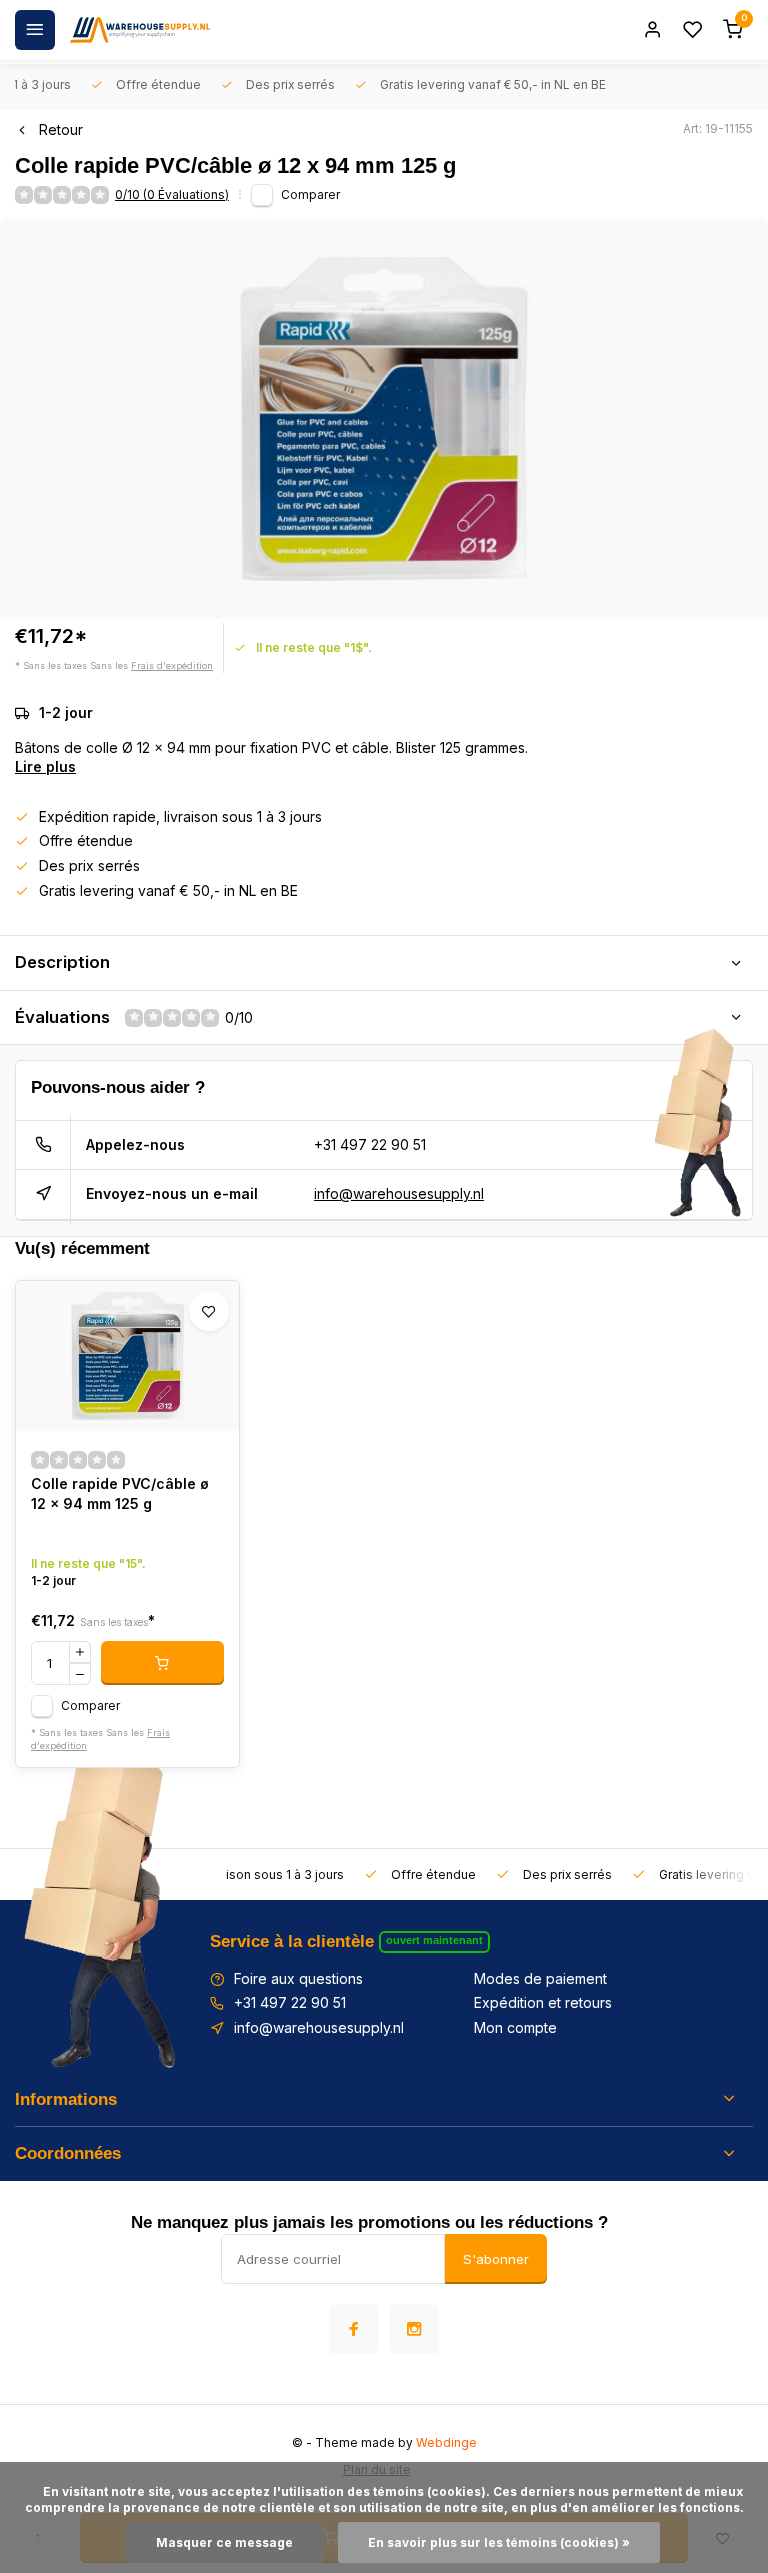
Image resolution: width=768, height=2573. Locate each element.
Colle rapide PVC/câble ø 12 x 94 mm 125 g (120, 1493)
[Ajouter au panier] (162, 1663)
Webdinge (446, 2442)
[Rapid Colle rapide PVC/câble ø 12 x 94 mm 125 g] (127, 1356)
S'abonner (496, 2259)
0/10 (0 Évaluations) (172, 194)
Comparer (310, 194)
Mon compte (515, 2027)
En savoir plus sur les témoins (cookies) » (499, 2542)
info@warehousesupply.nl (399, 1193)
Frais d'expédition (172, 665)
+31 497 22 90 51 (370, 1144)
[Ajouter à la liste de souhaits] (209, 1311)
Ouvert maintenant (434, 1940)
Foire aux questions (298, 1978)
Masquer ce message (224, 2542)
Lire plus (45, 766)
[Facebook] (354, 2329)
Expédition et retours (543, 2002)
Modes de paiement (540, 1978)
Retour (61, 129)
